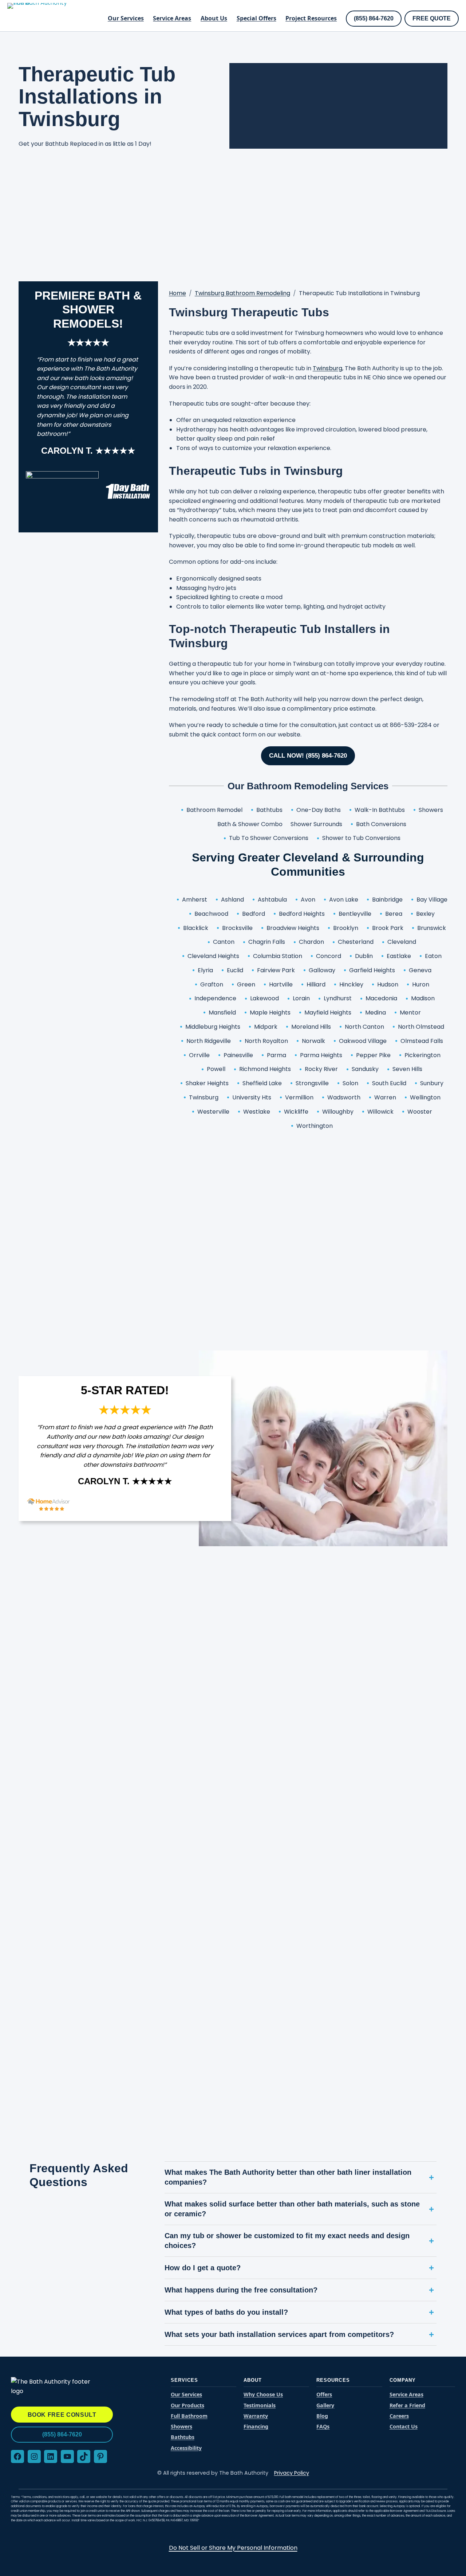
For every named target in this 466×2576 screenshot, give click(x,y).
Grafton (212, 984)
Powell (216, 1069)
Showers (431, 810)
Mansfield (222, 1013)
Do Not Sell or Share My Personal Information (233, 2548)
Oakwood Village (363, 1041)
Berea (394, 914)
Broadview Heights (293, 928)
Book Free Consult (62, 2415)
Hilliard (316, 984)
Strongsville (312, 1083)
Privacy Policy (292, 2473)
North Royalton (266, 1041)
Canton (224, 942)
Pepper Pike (373, 1055)
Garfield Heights (372, 970)
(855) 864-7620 (374, 18)
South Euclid (389, 1083)
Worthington (315, 1126)
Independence (215, 998)
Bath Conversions (381, 824)
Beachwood (211, 914)
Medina (376, 1013)
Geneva (420, 970)
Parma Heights (321, 1055)
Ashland (232, 900)
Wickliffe (296, 1112)
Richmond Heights (265, 1069)
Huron (421, 984)
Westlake (257, 1112)
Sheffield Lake (262, 1083)
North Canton (364, 1027)
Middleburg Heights (213, 1027)
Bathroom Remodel (214, 810)
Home (177, 293)
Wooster (420, 1112)
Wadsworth (344, 1097)
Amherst (195, 900)
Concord (329, 956)
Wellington (425, 1097)
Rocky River (321, 1069)
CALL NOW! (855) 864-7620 (308, 756)
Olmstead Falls (422, 1041)
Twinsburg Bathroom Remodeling (242, 293)
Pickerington (422, 1055)
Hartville (281, 984)
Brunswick (432, 928)
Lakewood (264, 998)
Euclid (235, 970)
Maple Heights (270, 1013)
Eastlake (399, 956)
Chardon (311, 942)
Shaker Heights (207, 1083)
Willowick (380, 1112)
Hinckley (351, 984)
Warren (385, 1097)
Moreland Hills (311, 1027)
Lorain (301, 998)
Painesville (238, 1055)
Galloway (322, 970)
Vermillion (299, 1097)
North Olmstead (421, 1027)
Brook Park (388, 928)
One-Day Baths (319, 810)
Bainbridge (387, 900)
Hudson (388, 984)
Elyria (205, 970)
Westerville (213, 1112)
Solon (350, 1083)
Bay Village (432, 900)
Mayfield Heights (328, 1013)
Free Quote (432, 18)
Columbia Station (278, 956)
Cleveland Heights (213, 956)
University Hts (252, 1097)
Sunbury (432, 1083)
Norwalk (313, 1041)
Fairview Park (276, 970)
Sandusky (365, 1069)
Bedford (254, 914)
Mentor (410, 1013)
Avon (308, 900)
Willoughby (338, 1112)
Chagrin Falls (267, 942)
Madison (423, 998)
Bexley (425, 914)
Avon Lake (344, 900)
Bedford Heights (302, 914)
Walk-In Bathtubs (380, 810)
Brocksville (237, 928)
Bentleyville (355, 914)
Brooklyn (346, 928)
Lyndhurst (338, 998)
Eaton (433, 956)
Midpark (266, 1027)
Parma (277, 1055)
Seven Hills (407, 1069)
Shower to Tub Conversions (361, 838)
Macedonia (381, 998)
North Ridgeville (209, 1041)
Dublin (364, 956)
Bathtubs (269, 810)
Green (246, 984)
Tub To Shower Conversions (269, 838)
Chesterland (356, 942)
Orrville (199, 1055)
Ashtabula (272, 900)
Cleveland (402, 942)
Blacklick (196, 928)
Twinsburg (327, 368)
